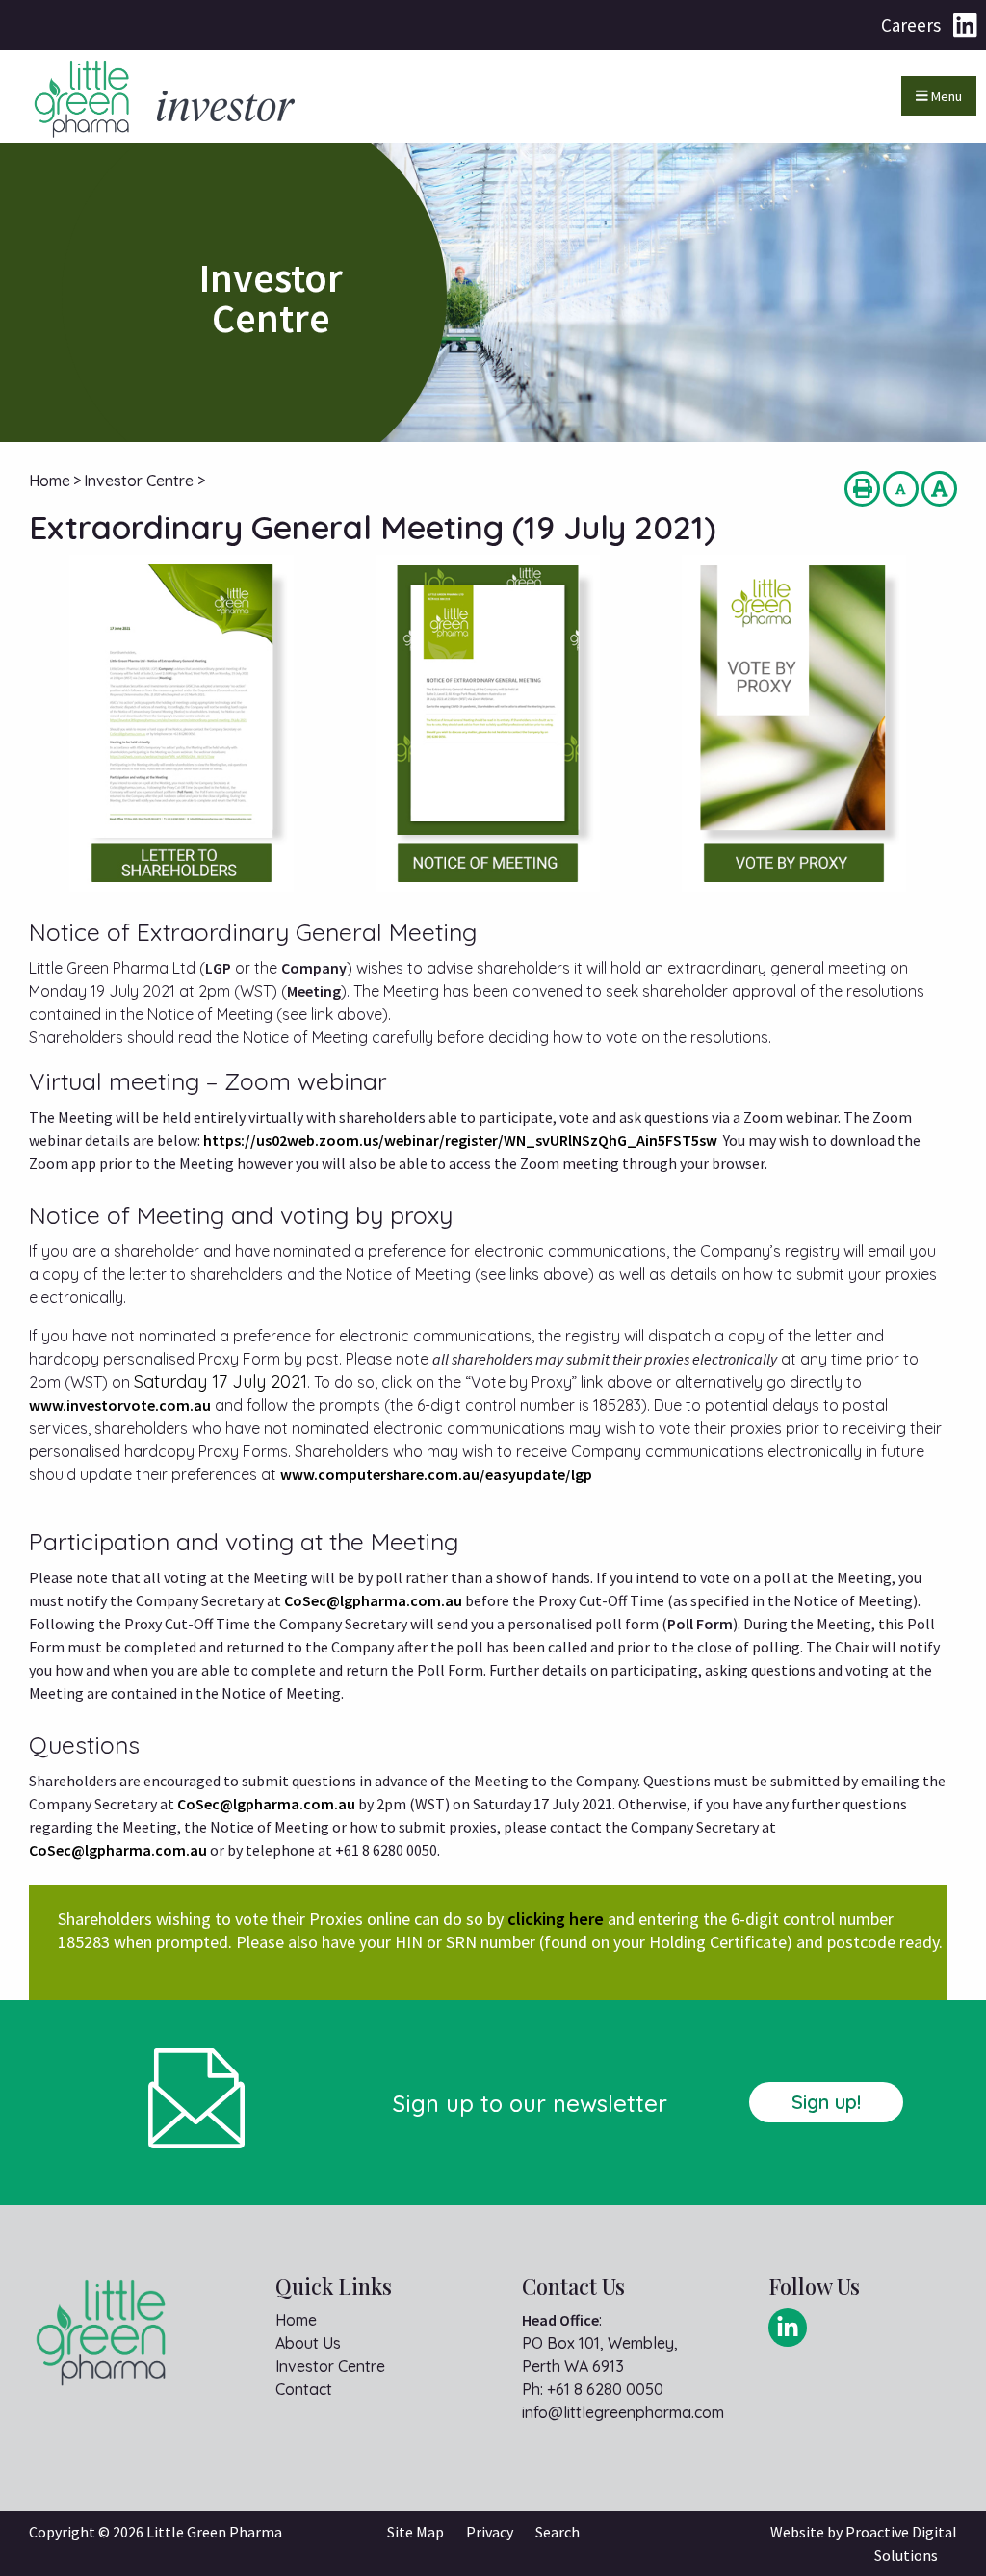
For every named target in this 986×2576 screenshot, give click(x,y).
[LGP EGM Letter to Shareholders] (182, 723)
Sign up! (826, 2102)
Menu (945, 96)
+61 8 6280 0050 (605, 2389)
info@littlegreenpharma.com (623, 2412)
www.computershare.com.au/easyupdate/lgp (436, 1474)
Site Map (415, 2532)
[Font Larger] (939, 489)
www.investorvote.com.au (120, 1405)
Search (558, 2532)
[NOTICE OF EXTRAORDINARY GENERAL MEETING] (488, 723)
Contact (304, 2389)
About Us (308, 2343)
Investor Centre (330, 2366)
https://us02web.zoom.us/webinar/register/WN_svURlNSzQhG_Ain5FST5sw (460, 1140)
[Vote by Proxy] (793, 723)
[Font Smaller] (901, 489)
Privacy (490, 2532)
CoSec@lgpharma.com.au (373, 1600)
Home (296, 2320)
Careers (911, 25)
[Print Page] (862, 489)
